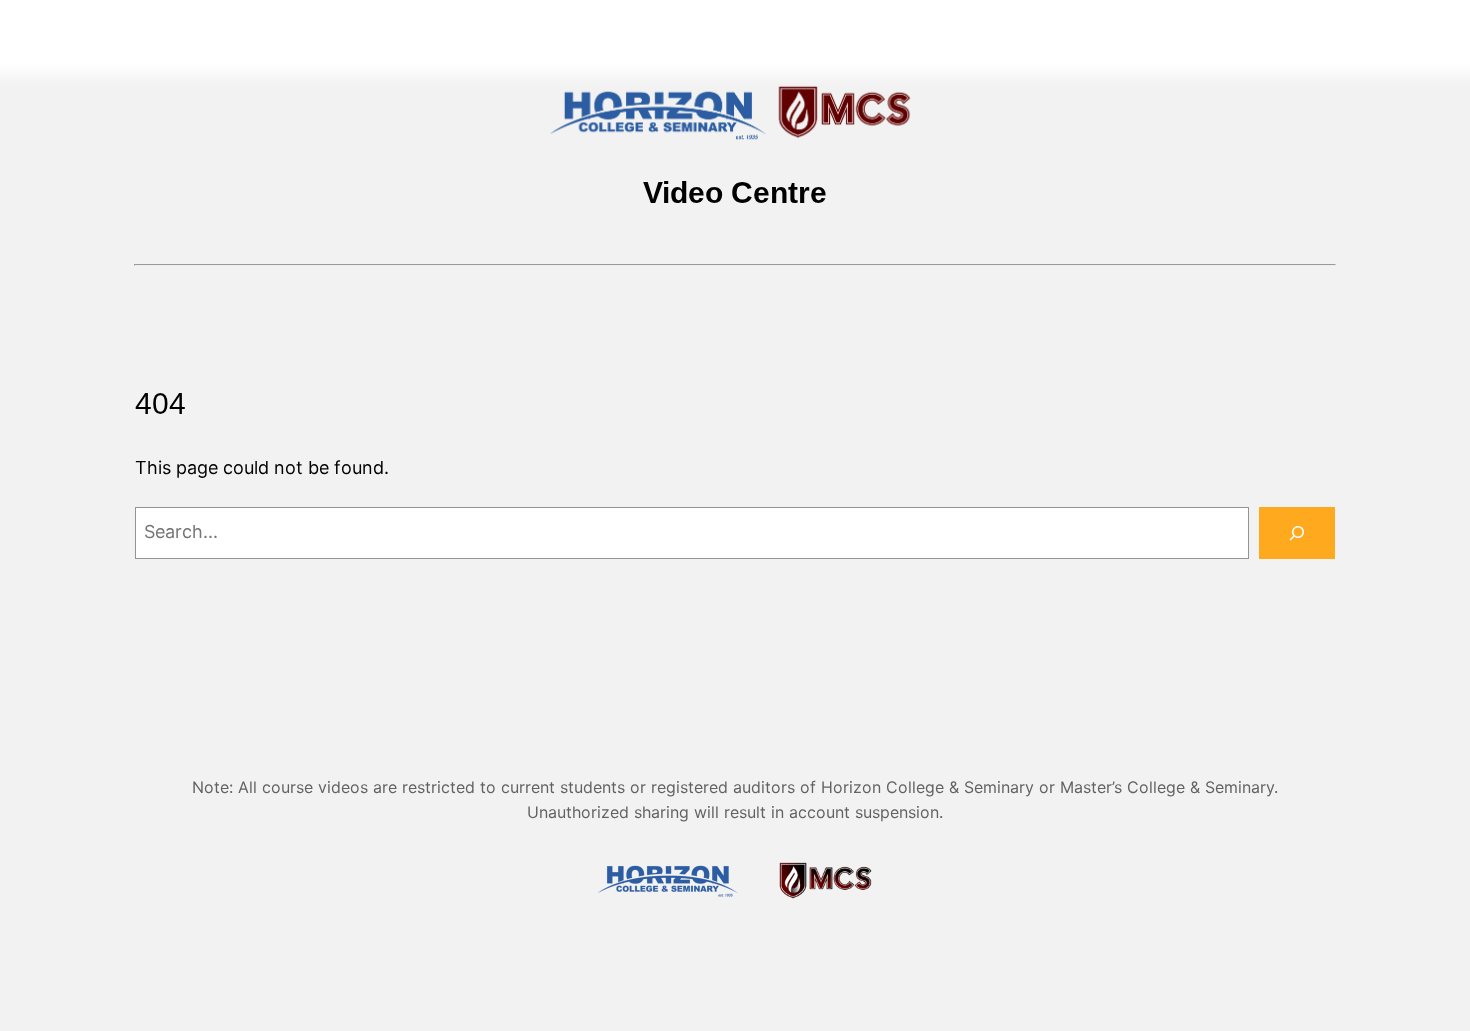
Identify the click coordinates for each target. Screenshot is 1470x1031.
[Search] (1297, 533)
